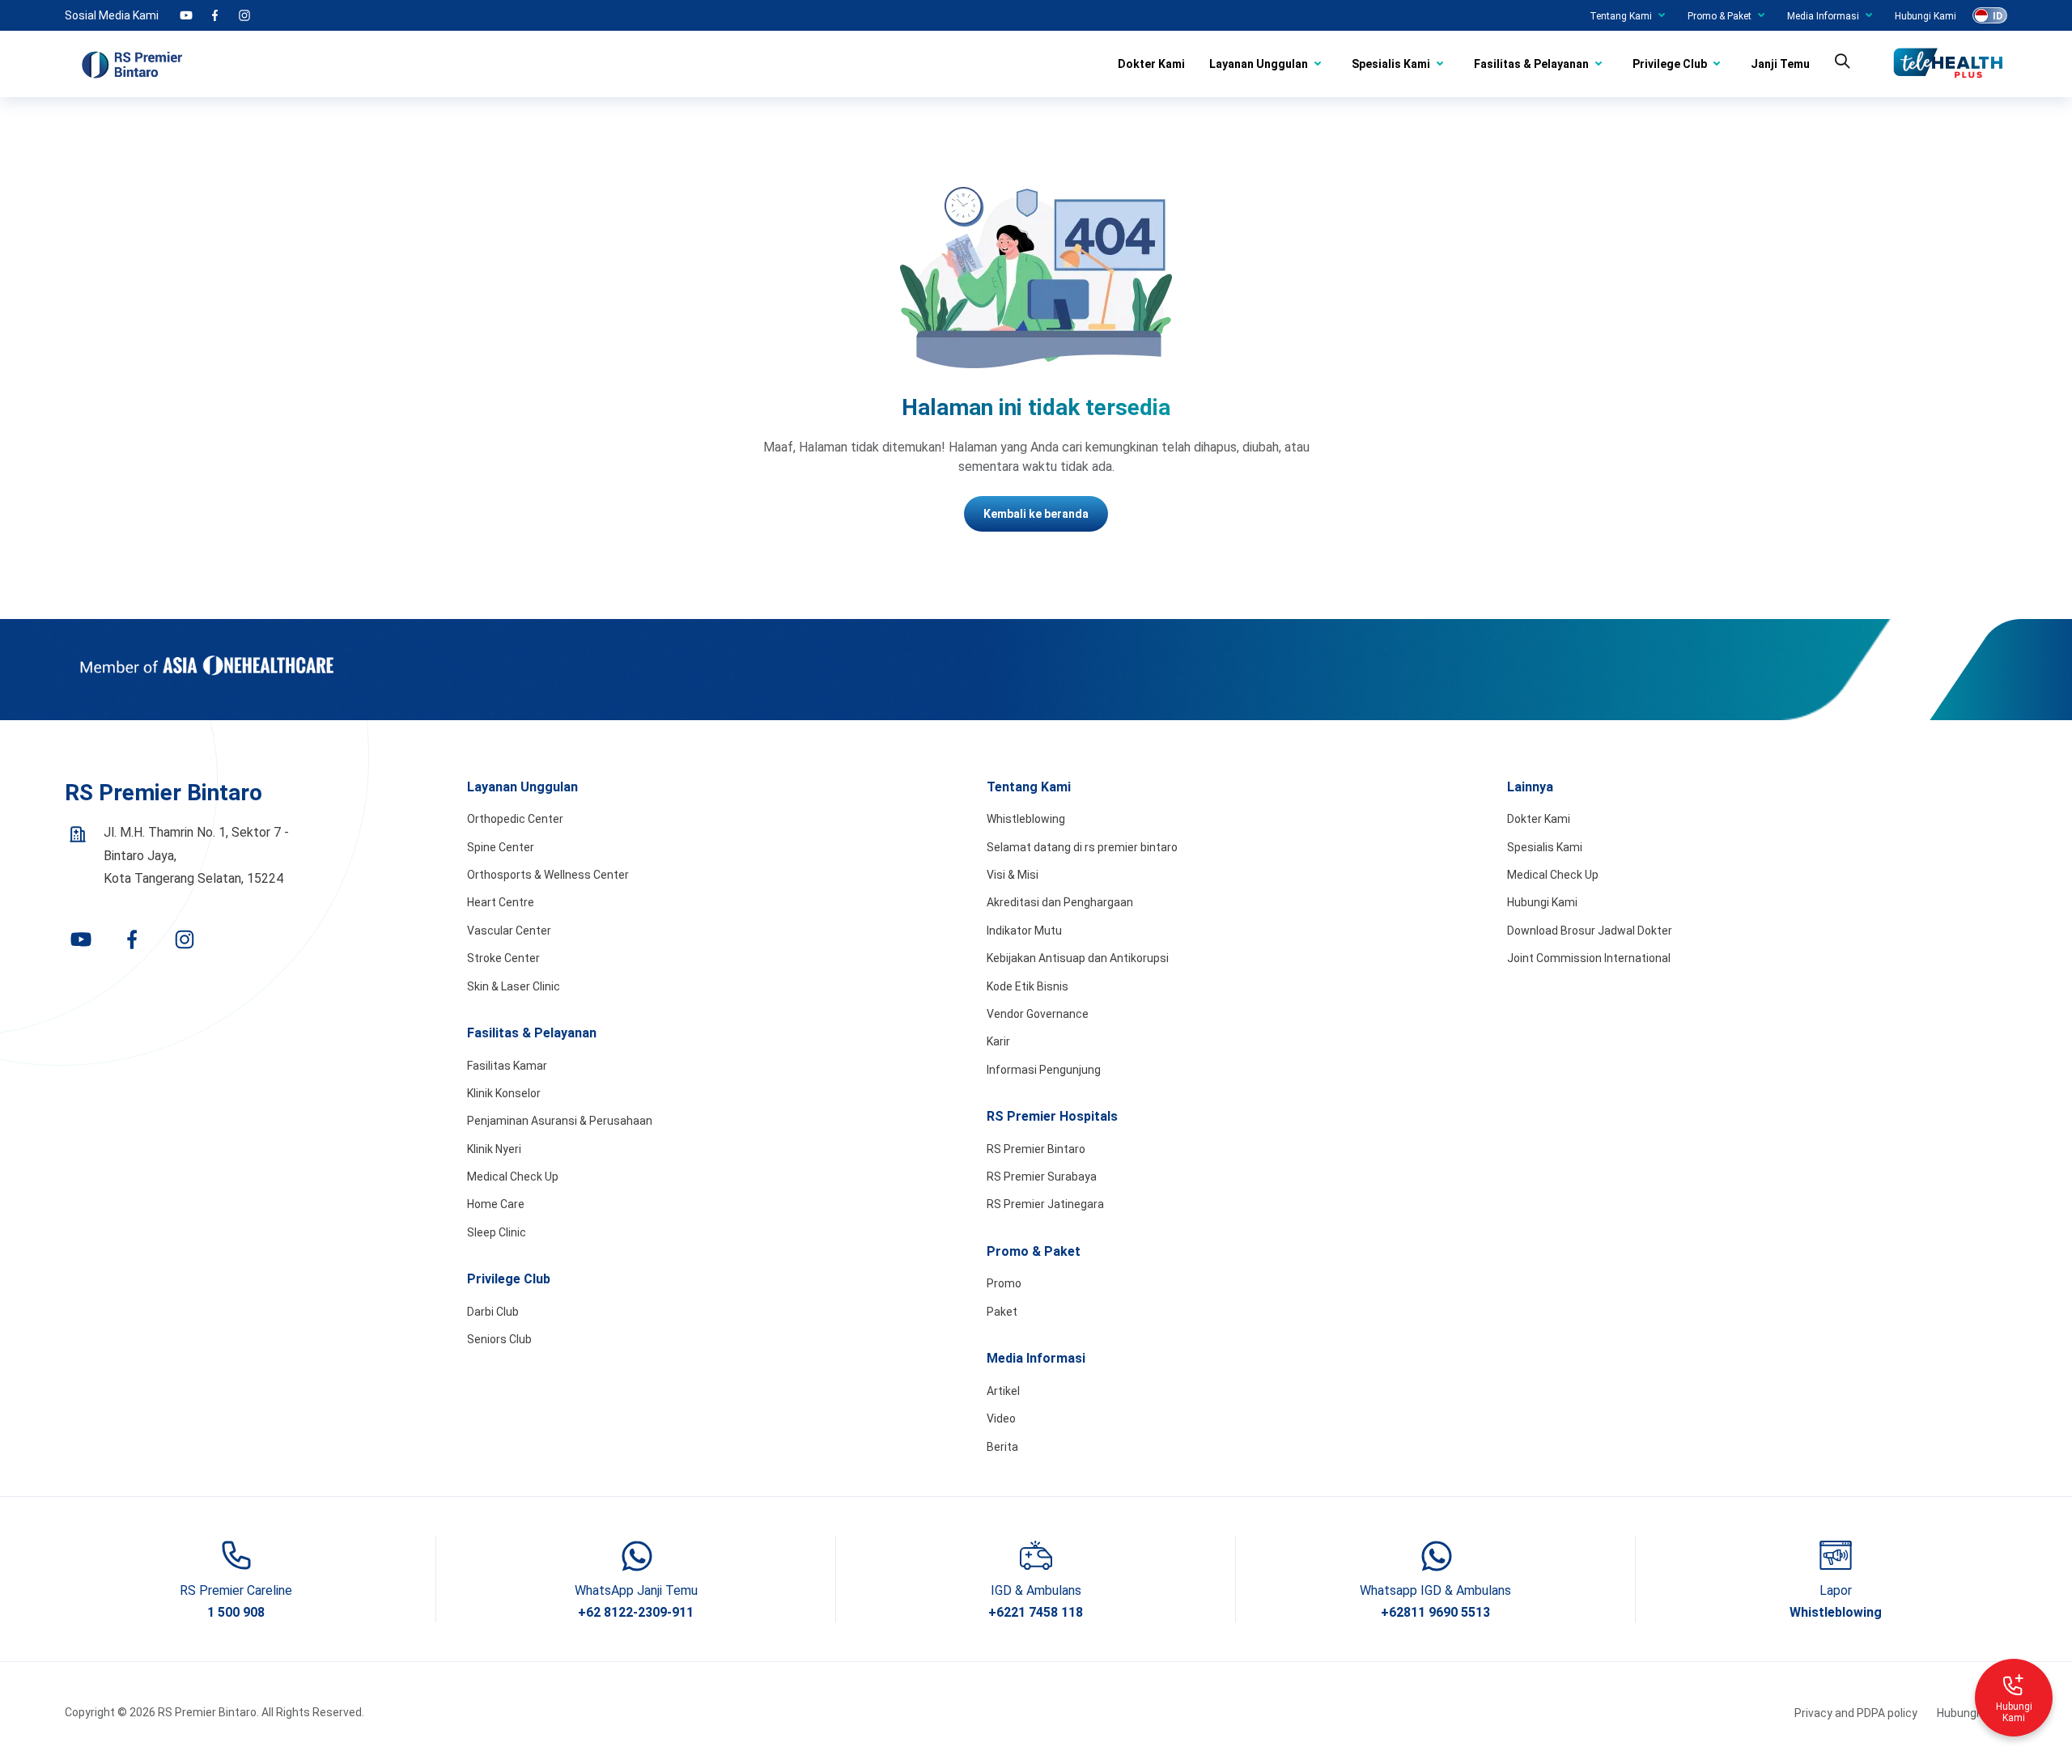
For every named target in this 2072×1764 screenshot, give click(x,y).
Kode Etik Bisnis (1028, 986)
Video (1001, 1418)
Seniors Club (499, 1339)
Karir (998, 1041)
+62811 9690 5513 (1435, 1612)
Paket (1002, 1312)
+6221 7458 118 (1036, 1612)
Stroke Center (503, 958)
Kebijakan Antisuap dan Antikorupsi (1078, 958)
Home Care (496, 1204)
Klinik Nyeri (494, 1149)
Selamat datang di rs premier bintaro (1082, 847)
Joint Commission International (1589, 958)
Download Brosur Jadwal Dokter (1590, 931)
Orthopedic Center (515, 819)
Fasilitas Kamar (507, 1066)
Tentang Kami (1621, 16)
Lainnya (1530, 787)
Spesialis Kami (1391, 64)
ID (1998, 16)
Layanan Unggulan (1259, 64)
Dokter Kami (1151, 64)
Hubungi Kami (1926, 16)
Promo (1004, 1283)
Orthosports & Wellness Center (548, 875)
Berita (1002, 1447)
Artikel (1003, 1391)
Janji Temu (1780, 64)
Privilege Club (1670, 64)
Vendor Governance (1038, 1014)
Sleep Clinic (497, 1232)
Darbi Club (493, 1312)
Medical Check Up (513, 1177)
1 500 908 (236, 1612)
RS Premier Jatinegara (1045, 1204)
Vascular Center (509, 931)
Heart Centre (501, 902)
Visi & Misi (1013, 875)
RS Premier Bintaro (1036, 1149)
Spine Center (501, 847)
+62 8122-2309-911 (636, 1612)
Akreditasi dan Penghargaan (1060, 902)
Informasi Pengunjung (1044, 1070)
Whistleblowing (1026, 819)
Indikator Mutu (1024, 931)
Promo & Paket (1720, 16)
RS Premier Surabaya (1042, 1177)
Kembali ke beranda (1036, 514)
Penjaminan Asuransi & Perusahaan (560, 1121)
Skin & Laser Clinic (514, 986)
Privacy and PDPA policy (1856, 1713)
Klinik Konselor (504, 1093)
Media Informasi (1823, 16)
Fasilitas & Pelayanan (1531, 64)
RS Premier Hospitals (1052, 1116)
